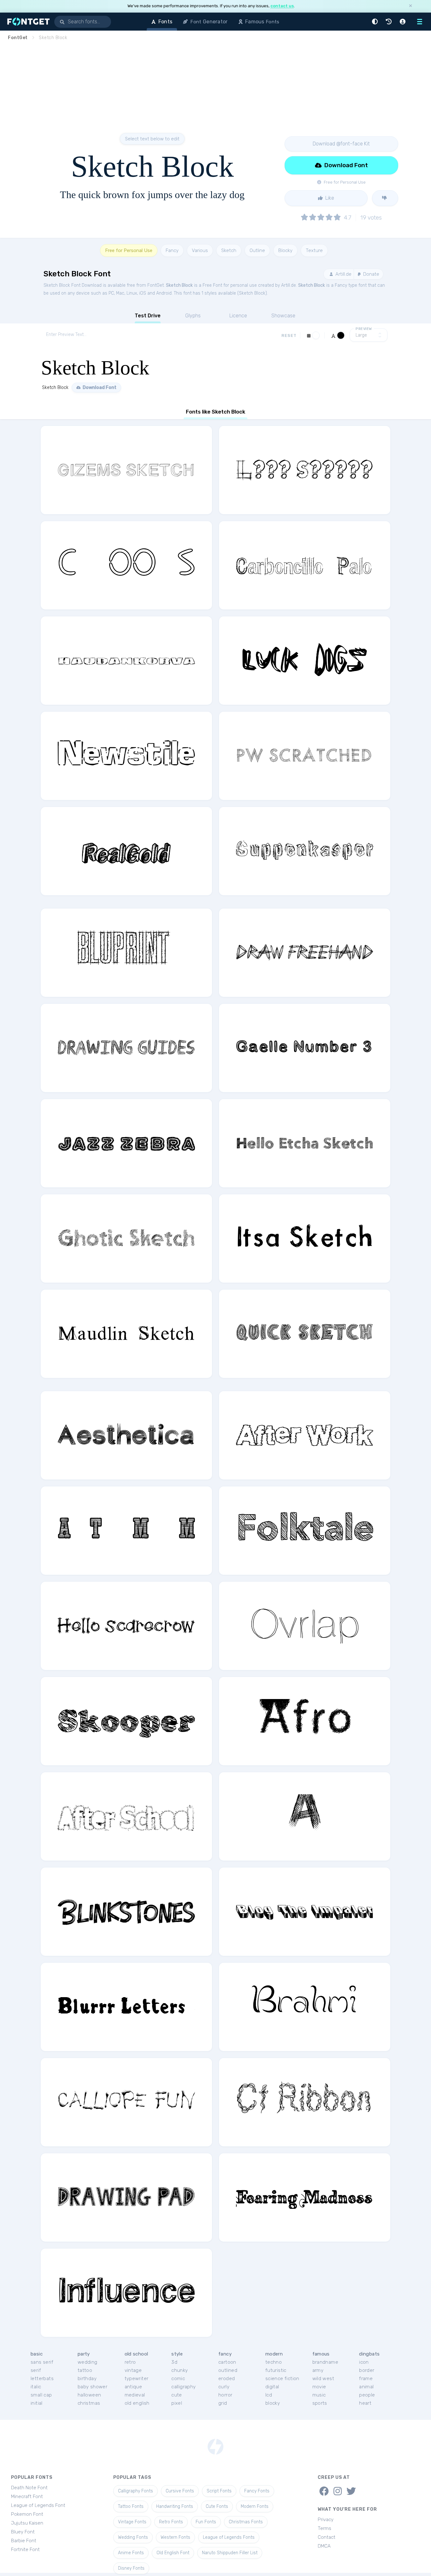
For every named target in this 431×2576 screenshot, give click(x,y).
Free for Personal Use (129, 250)
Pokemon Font (27, 2514)
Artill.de (343, 274)
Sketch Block (179, 285)
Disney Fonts (131, 2568)
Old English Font (173, 2553)
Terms (325, 2528)
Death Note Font (29, 2488)
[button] (376, 22)
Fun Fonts (206, 2522)
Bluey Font (23, 2532)
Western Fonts (175, 2537)
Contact (327, 2537)
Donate (371, 274)
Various (200, 250)
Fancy (172, 250)
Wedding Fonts (133, 2537)
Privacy (326, 2520)
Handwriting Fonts (175, 2506)
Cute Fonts (217, 2506)
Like (329, 198)
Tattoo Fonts (131, 2506)
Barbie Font (24, 2541)
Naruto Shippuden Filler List (230, 2553)
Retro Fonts (171, 2522)
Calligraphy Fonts (136, 2491)
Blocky (285, 250)
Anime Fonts (131, 2553)
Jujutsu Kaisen (27, 2523)
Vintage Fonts (132, 2522)
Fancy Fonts (257, 2491)
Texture (314, 250)
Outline (257, 250)
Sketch (229, 250)
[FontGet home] (27, 22)
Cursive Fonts (180, 2491)
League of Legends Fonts (229, 2537)
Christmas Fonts (246, 2522)
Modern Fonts (255, 2506)
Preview (364, 329)
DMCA (324, 2546)
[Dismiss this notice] (410, 6)
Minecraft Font (27, 2497)
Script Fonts (219, 2491)
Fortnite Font (25, 2550)
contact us (282, 6)
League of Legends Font (38, 2505)
